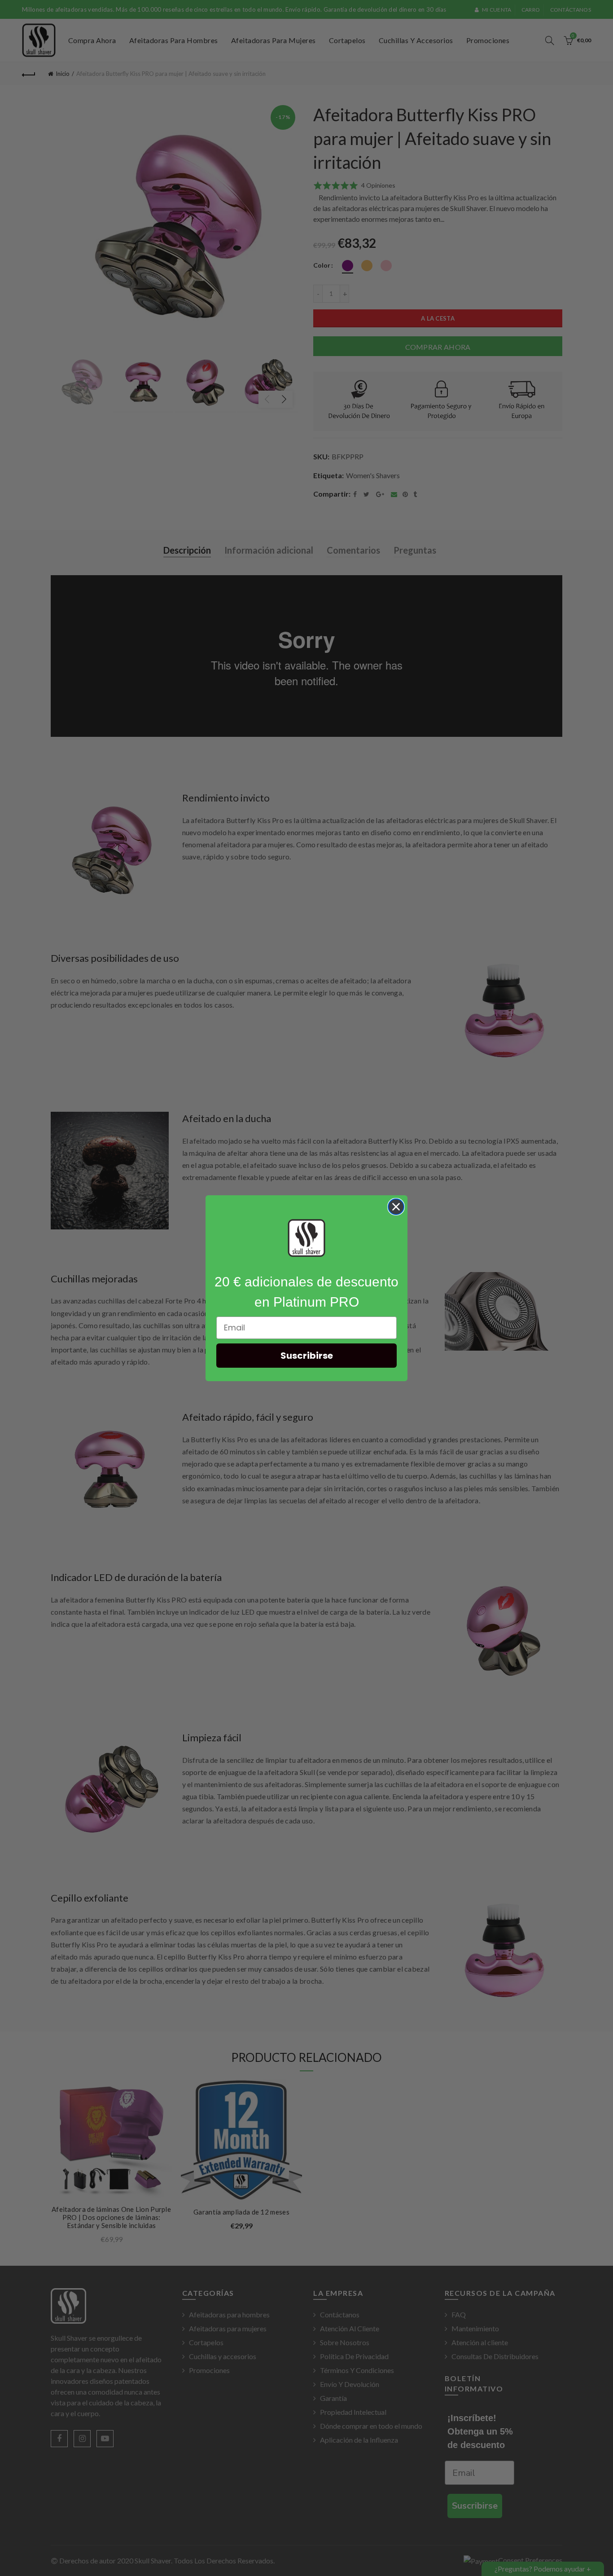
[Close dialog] (396, 1207)
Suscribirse (307, 1356)
